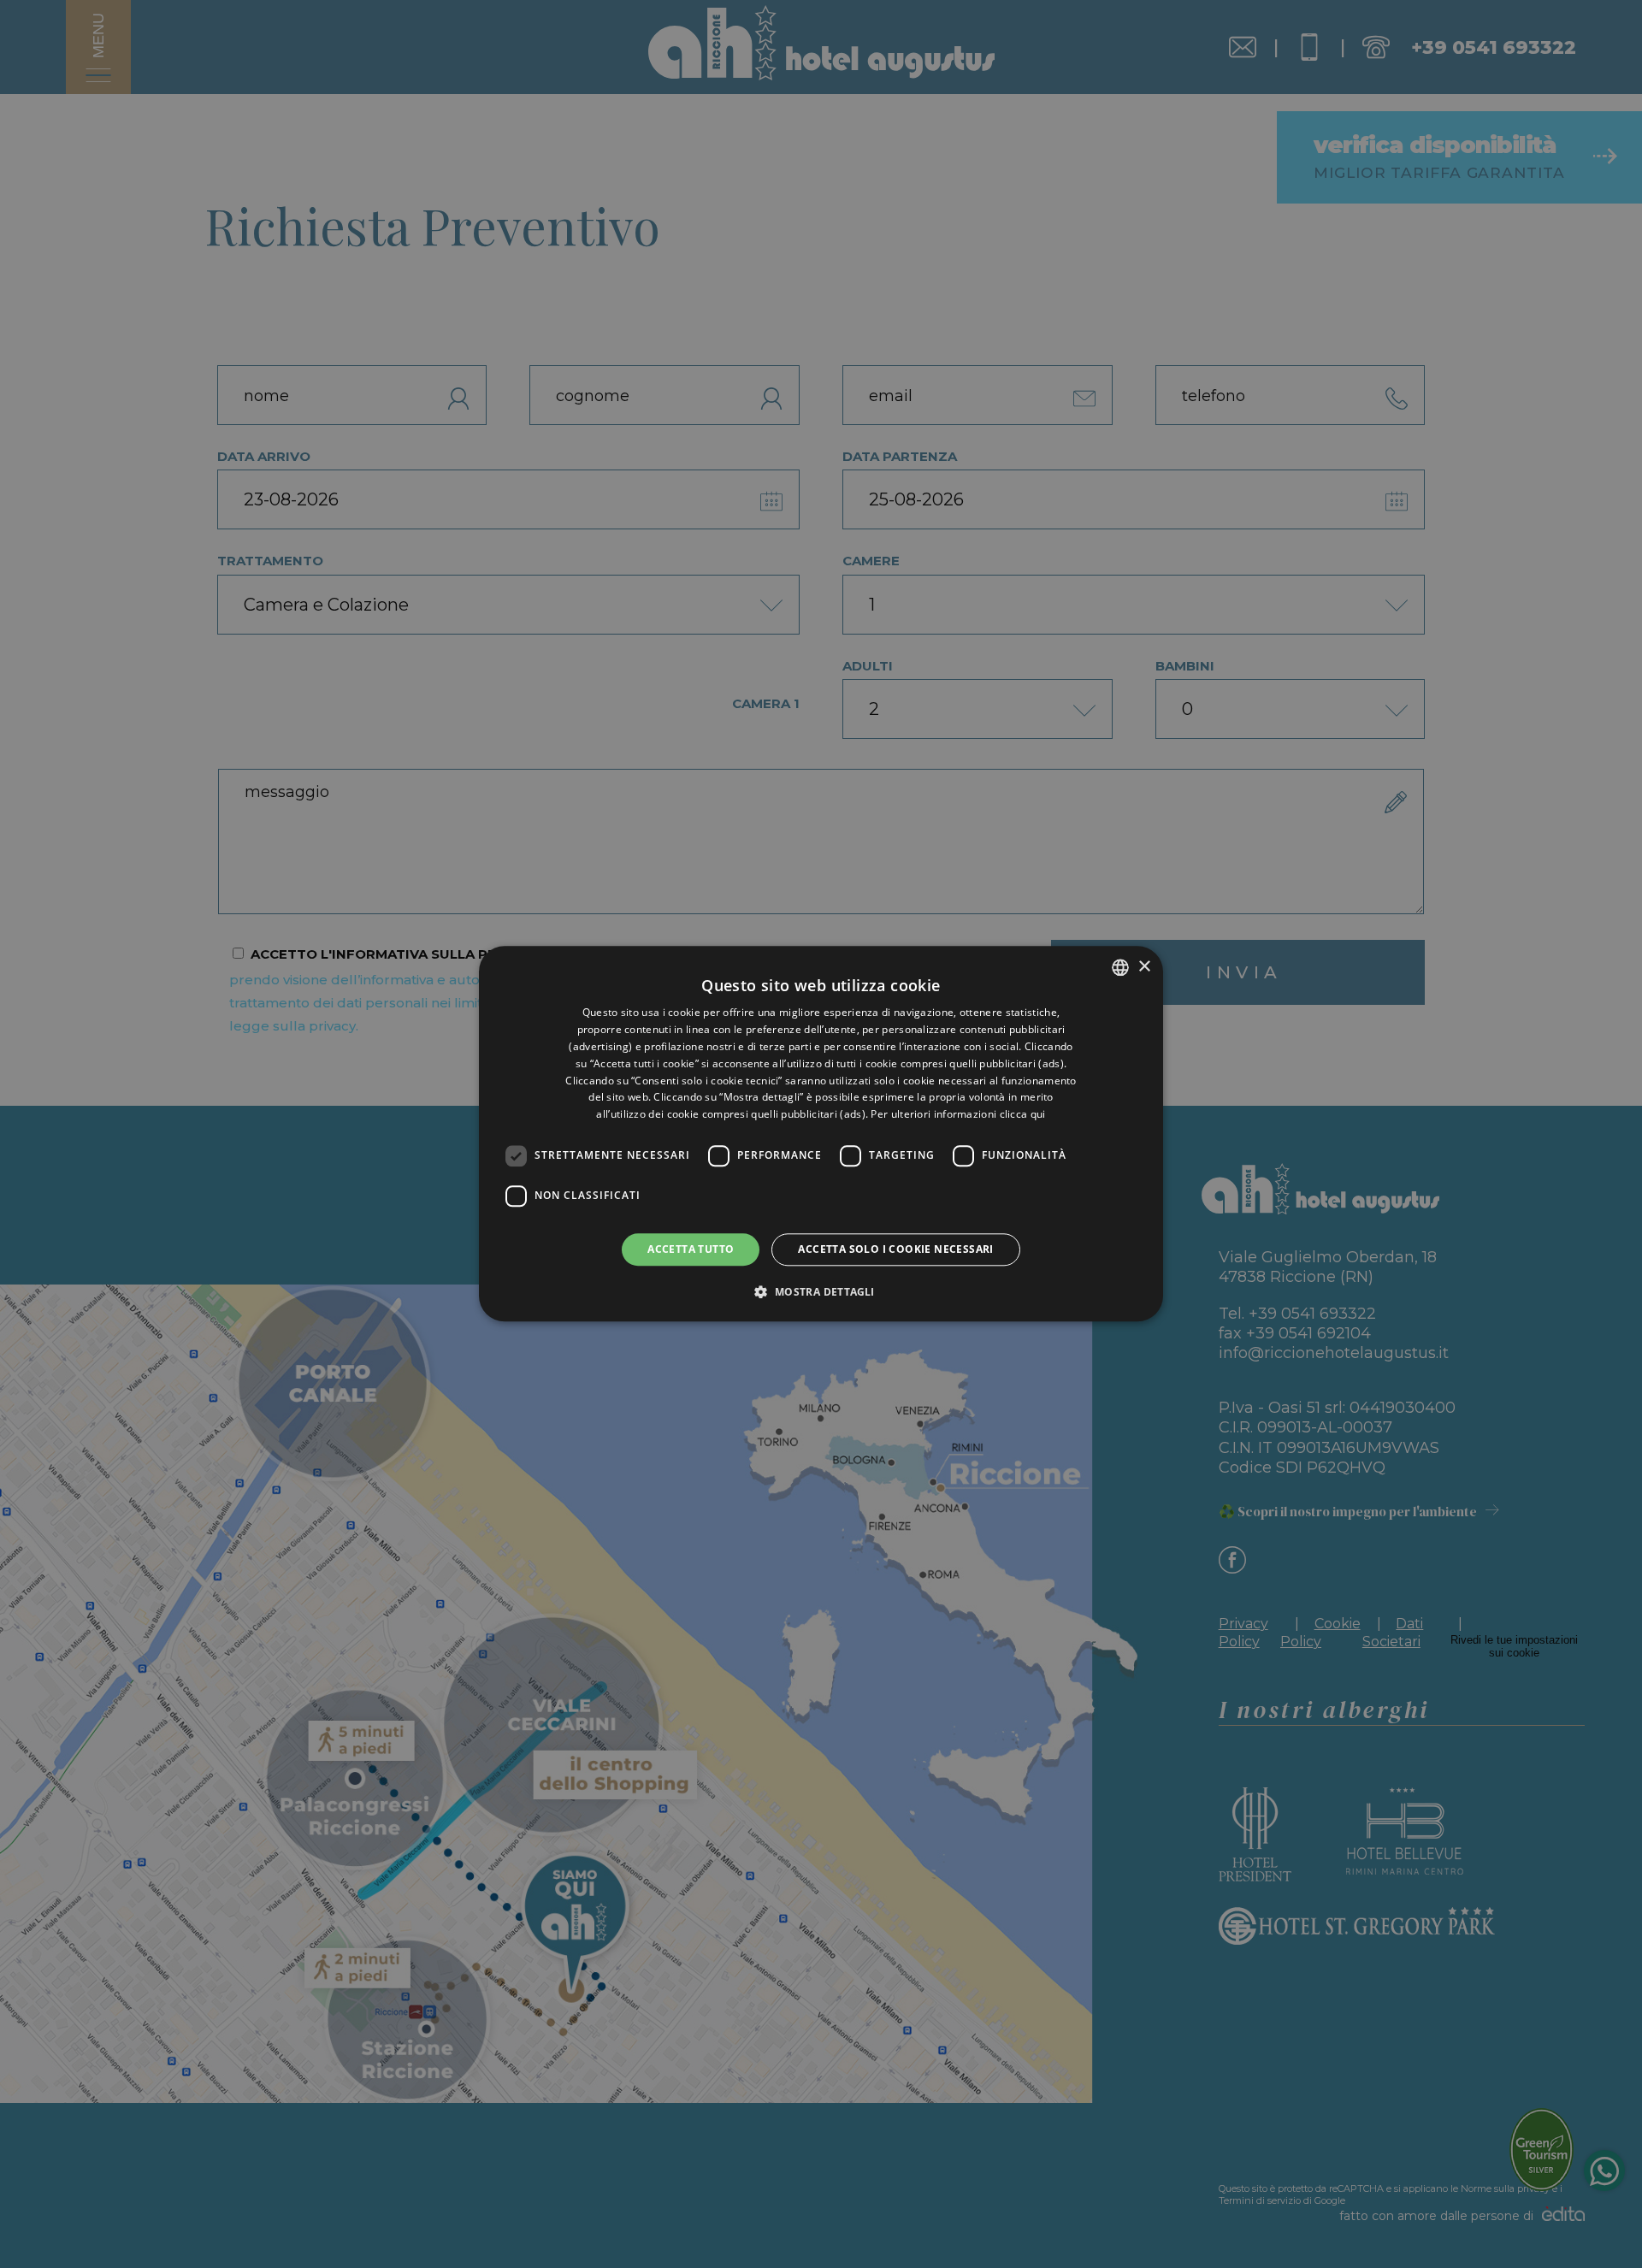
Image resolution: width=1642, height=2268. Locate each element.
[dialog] (821, 1134)
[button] (821, 1292)
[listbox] (1120, 967)
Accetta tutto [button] (691, 1249)
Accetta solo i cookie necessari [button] (895, 1249)
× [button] (1144, 967)
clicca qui (1023, 1114)
